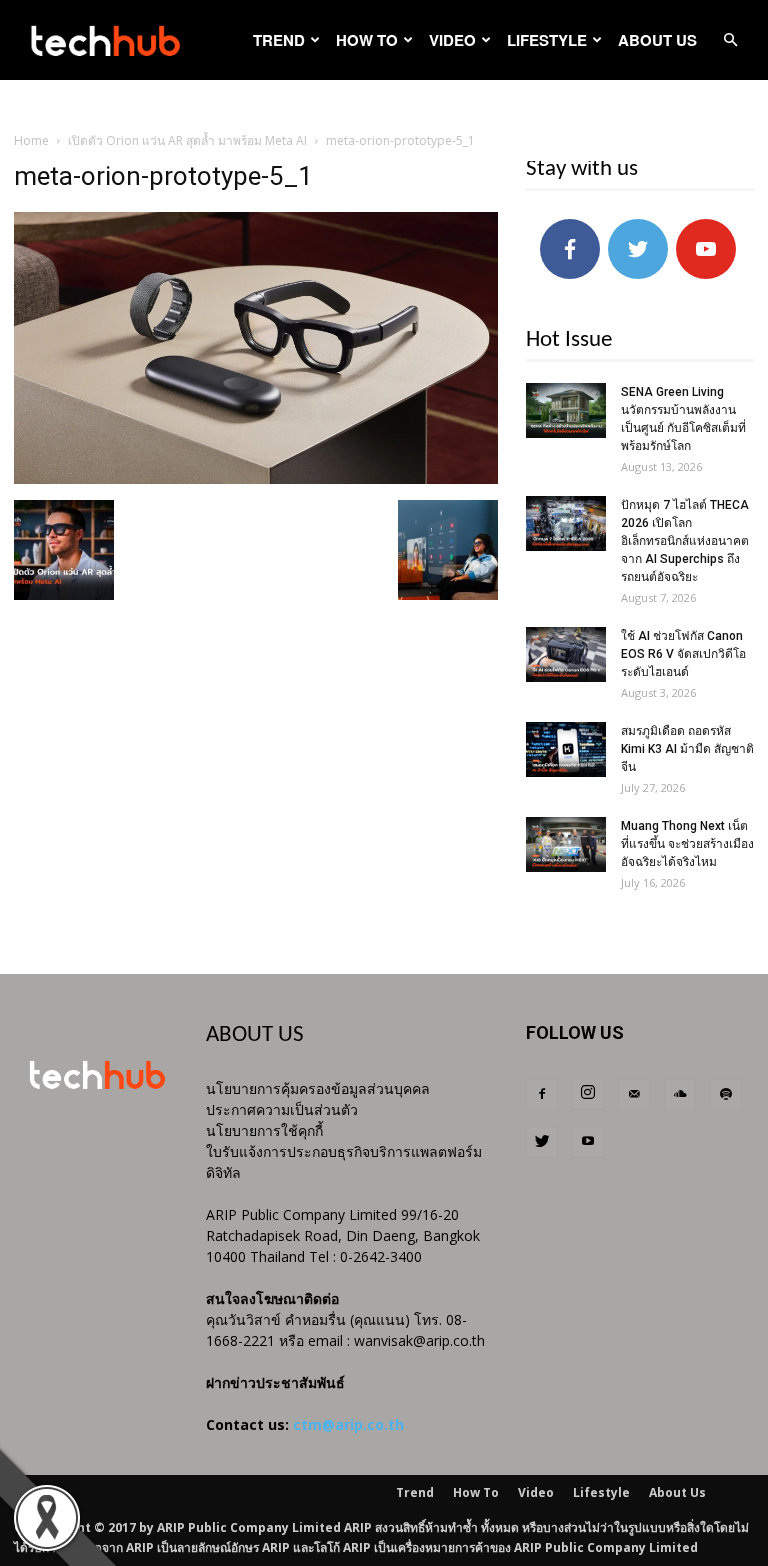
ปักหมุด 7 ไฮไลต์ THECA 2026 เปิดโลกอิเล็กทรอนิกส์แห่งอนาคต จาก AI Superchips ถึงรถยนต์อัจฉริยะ (685, 541)
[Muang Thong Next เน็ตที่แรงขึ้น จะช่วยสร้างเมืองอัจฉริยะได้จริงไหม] (566, 844)
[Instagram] (588, 1094)
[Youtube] (588, 1142)
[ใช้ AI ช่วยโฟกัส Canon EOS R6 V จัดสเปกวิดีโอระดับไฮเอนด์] (566, 654)
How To (367, 40)
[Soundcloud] (680, 1095)
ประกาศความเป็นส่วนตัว (282, 1109)
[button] (730, 40)
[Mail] (634, 1095)
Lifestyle (547, 40)
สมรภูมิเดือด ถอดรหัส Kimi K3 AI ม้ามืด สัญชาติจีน (687, 749)
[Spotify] (726, 1095)
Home (31, 140)
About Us (657, 40)
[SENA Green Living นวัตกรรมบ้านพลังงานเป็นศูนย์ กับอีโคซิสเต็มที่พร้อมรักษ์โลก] (566, 410)
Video (452, 40)
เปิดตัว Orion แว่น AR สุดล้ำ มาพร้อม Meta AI (187, 140)
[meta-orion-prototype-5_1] (256, 479)
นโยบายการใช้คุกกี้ (264, 1130)
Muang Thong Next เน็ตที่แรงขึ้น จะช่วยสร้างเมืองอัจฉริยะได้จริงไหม (687, 844)
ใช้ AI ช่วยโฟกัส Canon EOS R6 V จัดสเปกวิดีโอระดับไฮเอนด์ (683, 654)
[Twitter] (542, 1142)
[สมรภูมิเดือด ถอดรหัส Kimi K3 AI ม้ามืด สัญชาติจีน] (566, 749)
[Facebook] (542, 1095)
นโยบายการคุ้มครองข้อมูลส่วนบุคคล (318, 1088)
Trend (279, 40)
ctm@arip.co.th (348, 1424)
